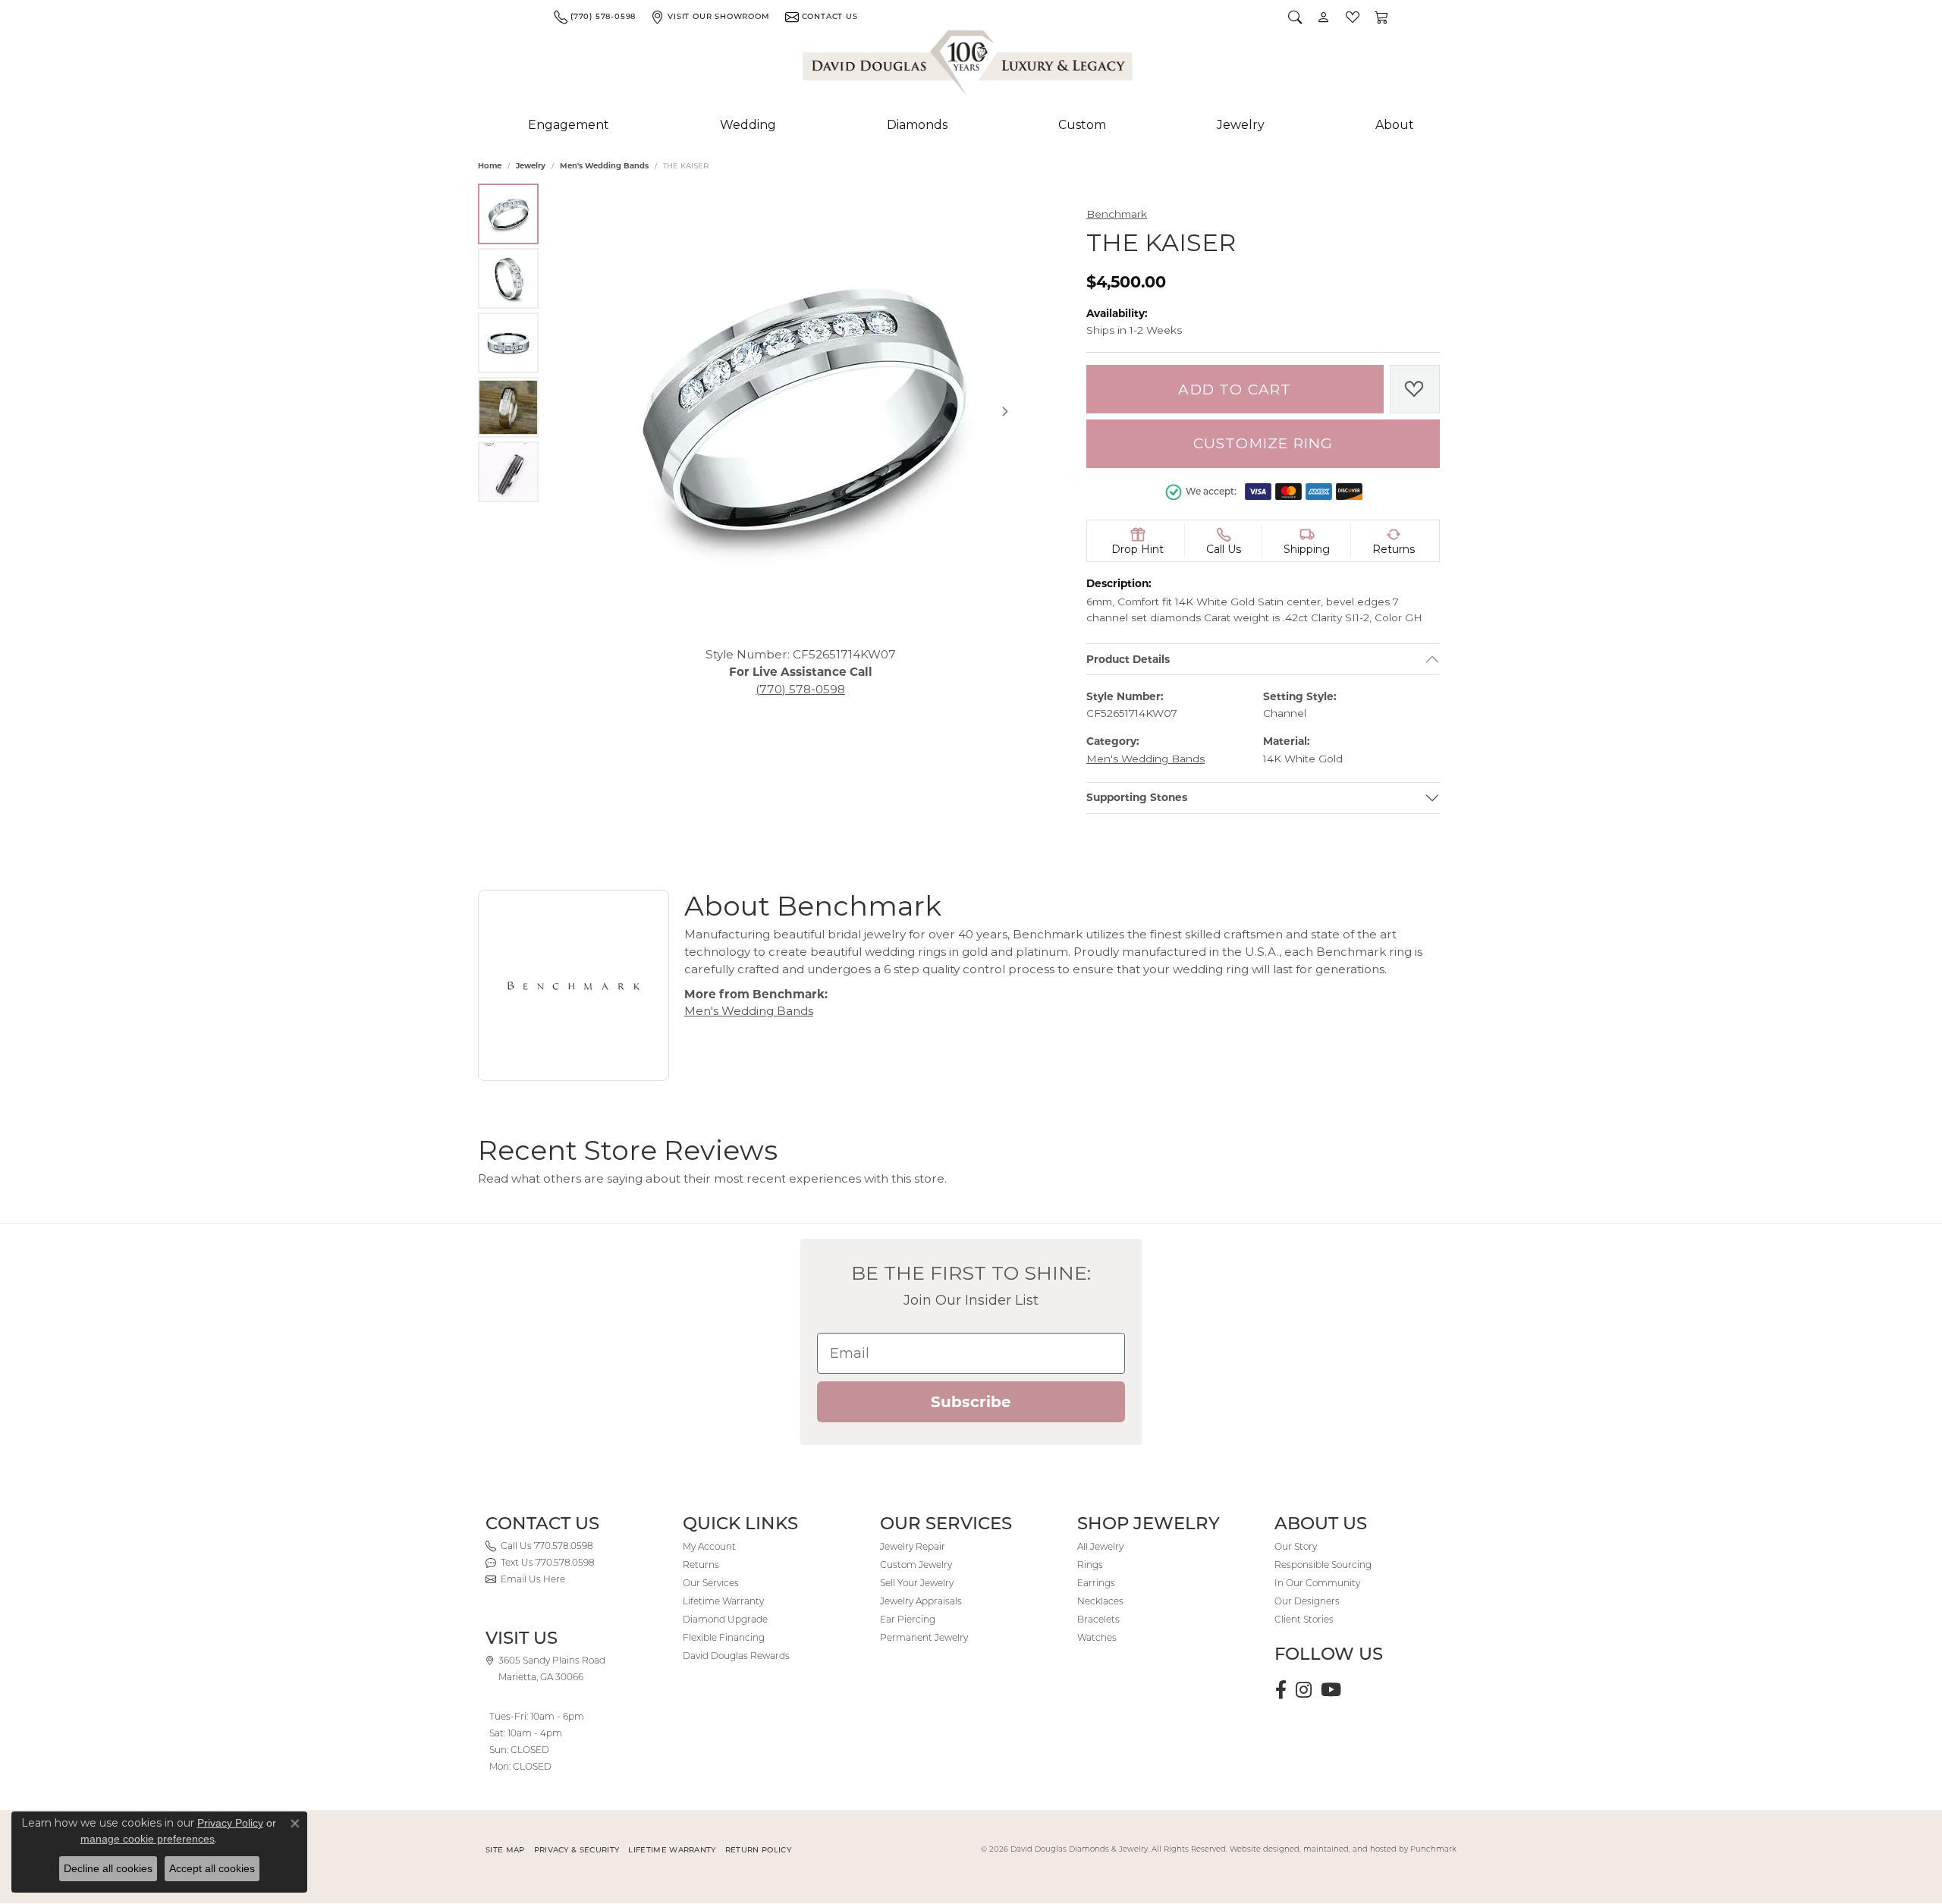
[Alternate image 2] (508, 278)
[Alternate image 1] (508, 214)
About (1395, 125)
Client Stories (1304, 1619)
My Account (709, 1546)
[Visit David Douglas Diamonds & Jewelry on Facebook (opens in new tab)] (1281, 1690)
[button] (1295, 17)
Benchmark (1117, 214)
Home (490, 166)
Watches (1097, 1637)
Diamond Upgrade (725, 1619)
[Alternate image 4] (508, 407)
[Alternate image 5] (508, 472)
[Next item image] (1005, 411)
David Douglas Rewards (736, 1656)
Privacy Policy (230, 1823)
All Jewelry (1100, 1546)
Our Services (711, 1583)
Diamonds (917, 125)
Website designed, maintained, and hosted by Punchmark (1343, 1849)
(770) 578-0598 (800, 688)
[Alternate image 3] (508, 343)
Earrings (1096, 1583)
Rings (1090, 1565)
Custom (1082, 125)
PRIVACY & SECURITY (577, 1850)
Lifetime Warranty (723, 1601)
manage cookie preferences (148, 1839)
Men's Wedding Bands (604, 166)
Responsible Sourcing (1323, 1565)
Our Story (1296, 1546)
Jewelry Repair (913, 1546)
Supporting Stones (1137, 798)
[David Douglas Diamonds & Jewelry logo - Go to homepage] (969, 66)
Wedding (748, 125)
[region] (800, 411)
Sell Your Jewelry (917, 1583)
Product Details (1128, 659)
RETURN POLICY (758, 1850)
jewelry (531, 166)
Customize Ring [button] (1263, 443)
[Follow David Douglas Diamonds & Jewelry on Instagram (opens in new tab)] (1304, 1690)
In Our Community (1317, 1583)
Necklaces (1100, 1601)
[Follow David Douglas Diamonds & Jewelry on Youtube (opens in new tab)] (1331, 1690)
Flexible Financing (724, 1637)
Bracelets (1098, 1619)
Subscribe (971, 1402)
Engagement (569, 125)
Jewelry (1241, 125)
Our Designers (1307, 1601)
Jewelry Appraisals (921, 1601)
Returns (701, 1565)
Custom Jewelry (916, 1565)
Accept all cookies (212, 1868)
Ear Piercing (908, 1619)
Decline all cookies (108, 1868)
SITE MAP (505, 1850)
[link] (595, 17)
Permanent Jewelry (924, 1637)
